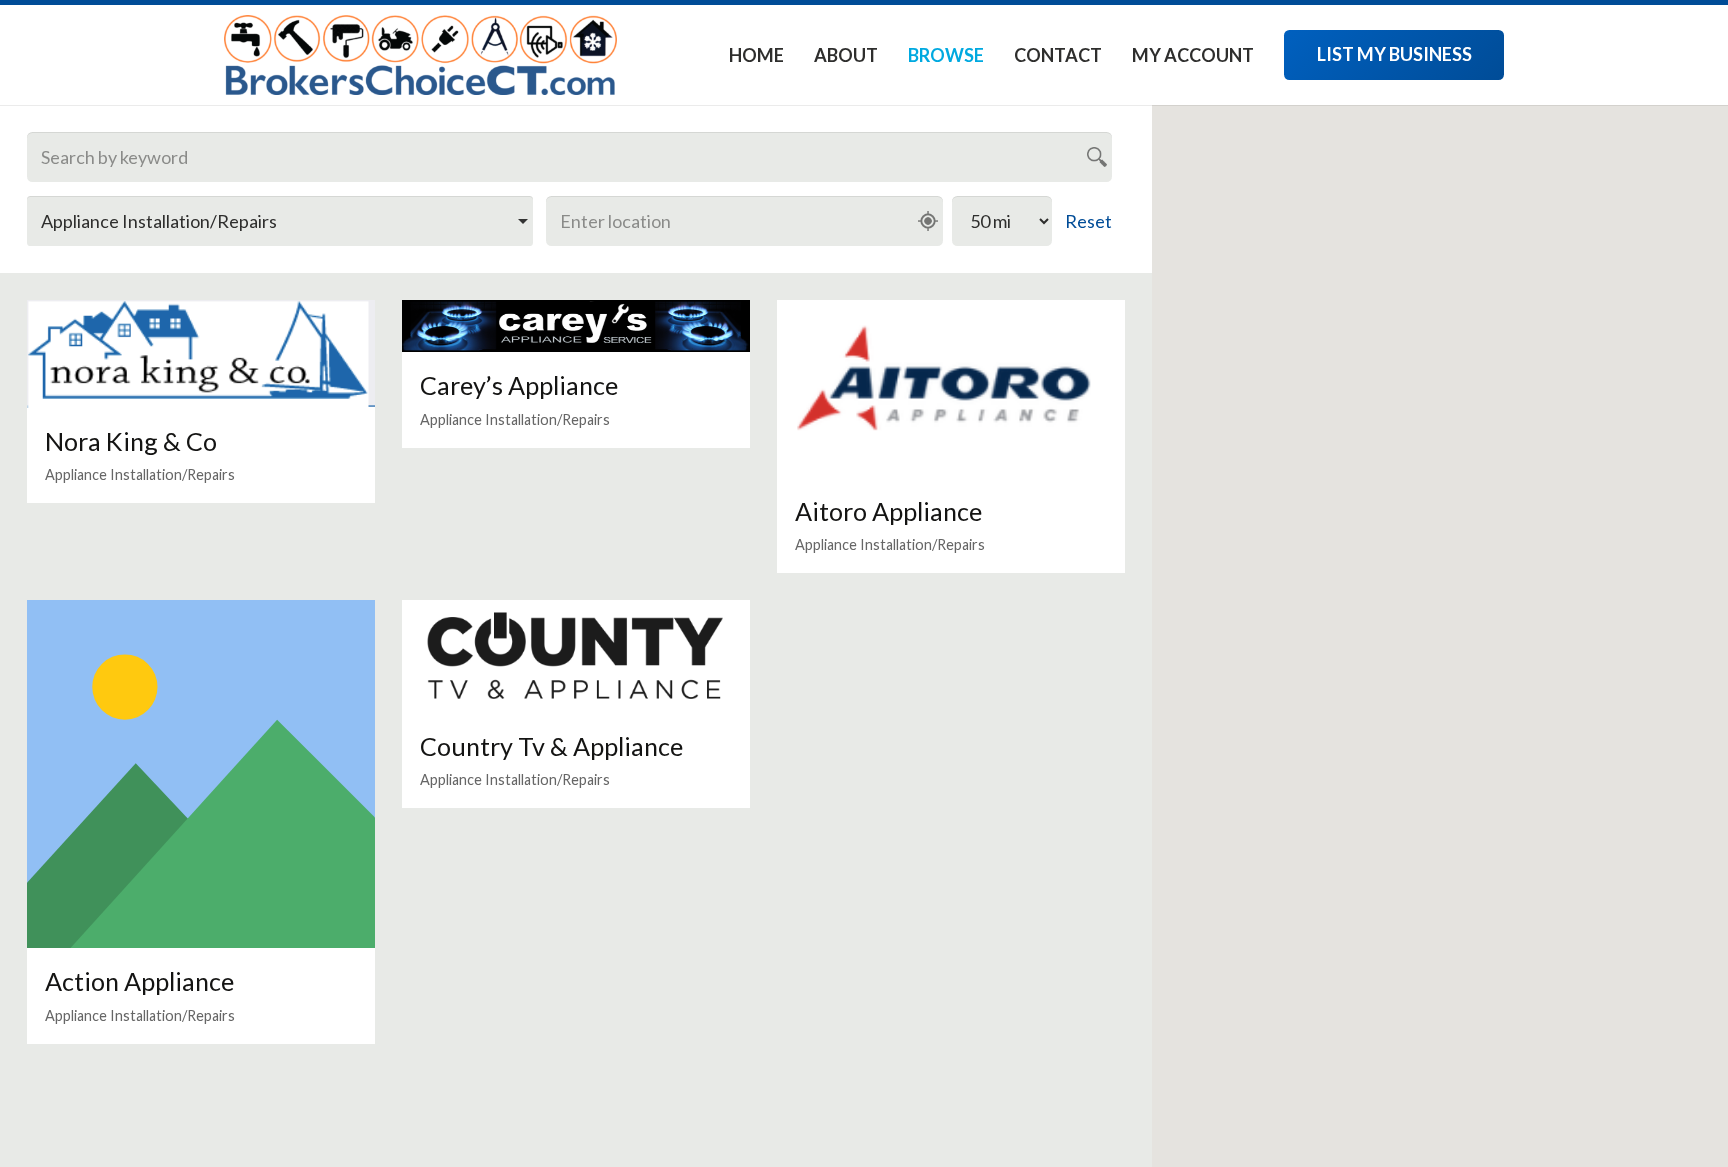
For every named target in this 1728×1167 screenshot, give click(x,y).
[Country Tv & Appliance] (576, 656)
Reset (1088, 221)
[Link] (420, 55)
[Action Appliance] (201, 774)
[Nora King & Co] (201, 354)
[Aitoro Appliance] (951, 389)
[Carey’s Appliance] (576, 326)
